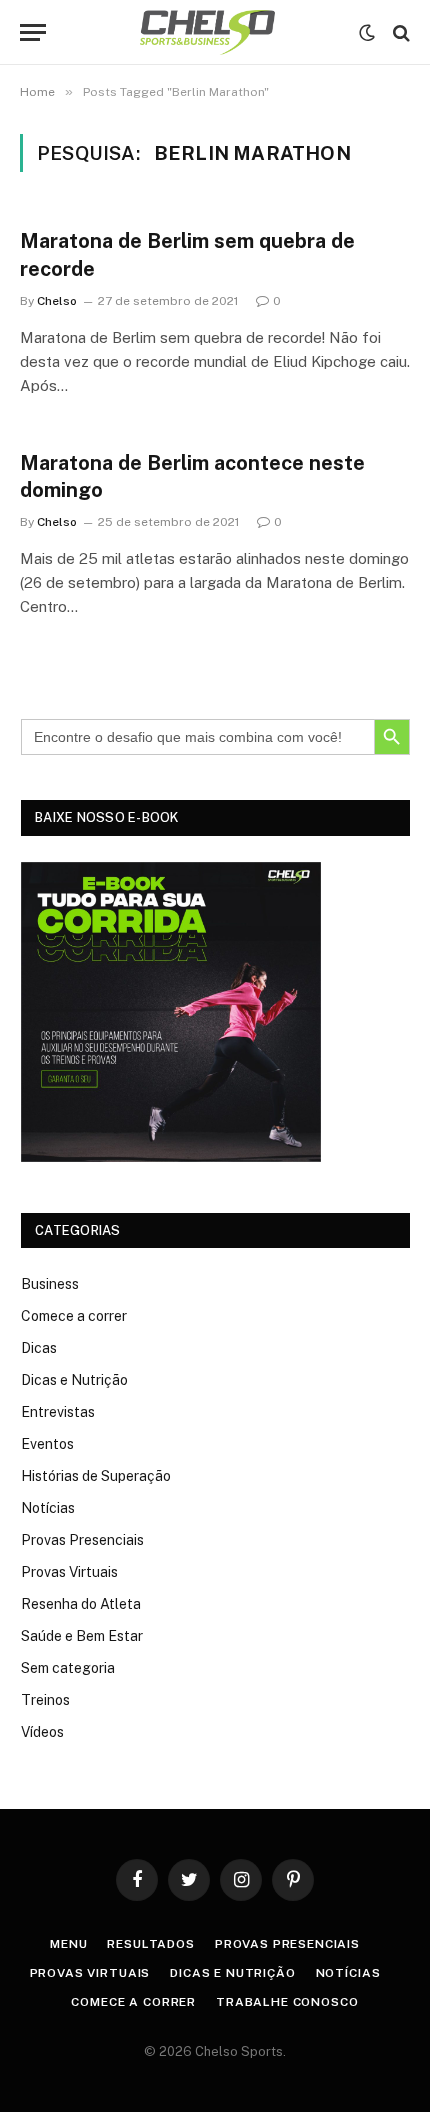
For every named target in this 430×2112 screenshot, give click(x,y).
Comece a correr (74, 1316)
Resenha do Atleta (81, 1604)
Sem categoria (68, 1668)
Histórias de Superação (96, 1476)
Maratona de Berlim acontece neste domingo (192, 476)
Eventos (47, 1444)
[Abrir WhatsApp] (380, 2061)
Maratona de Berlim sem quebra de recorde (187, 254)
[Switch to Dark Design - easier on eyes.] (367, 33)
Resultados (150, 1944)
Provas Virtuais (69, 1572)
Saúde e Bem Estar (82, 1636)
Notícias (48, 1508)
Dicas (39, 1348)
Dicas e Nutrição (74, 1380)
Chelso (57, 301)
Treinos (45, 1700)
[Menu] (33, 32)
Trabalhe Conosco (287, 2002)
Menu (68, 1944)
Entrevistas (58, 1412)
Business (50, 1284)
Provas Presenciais (82, 1540)
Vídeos (42, 1732)
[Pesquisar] (399, 32)
